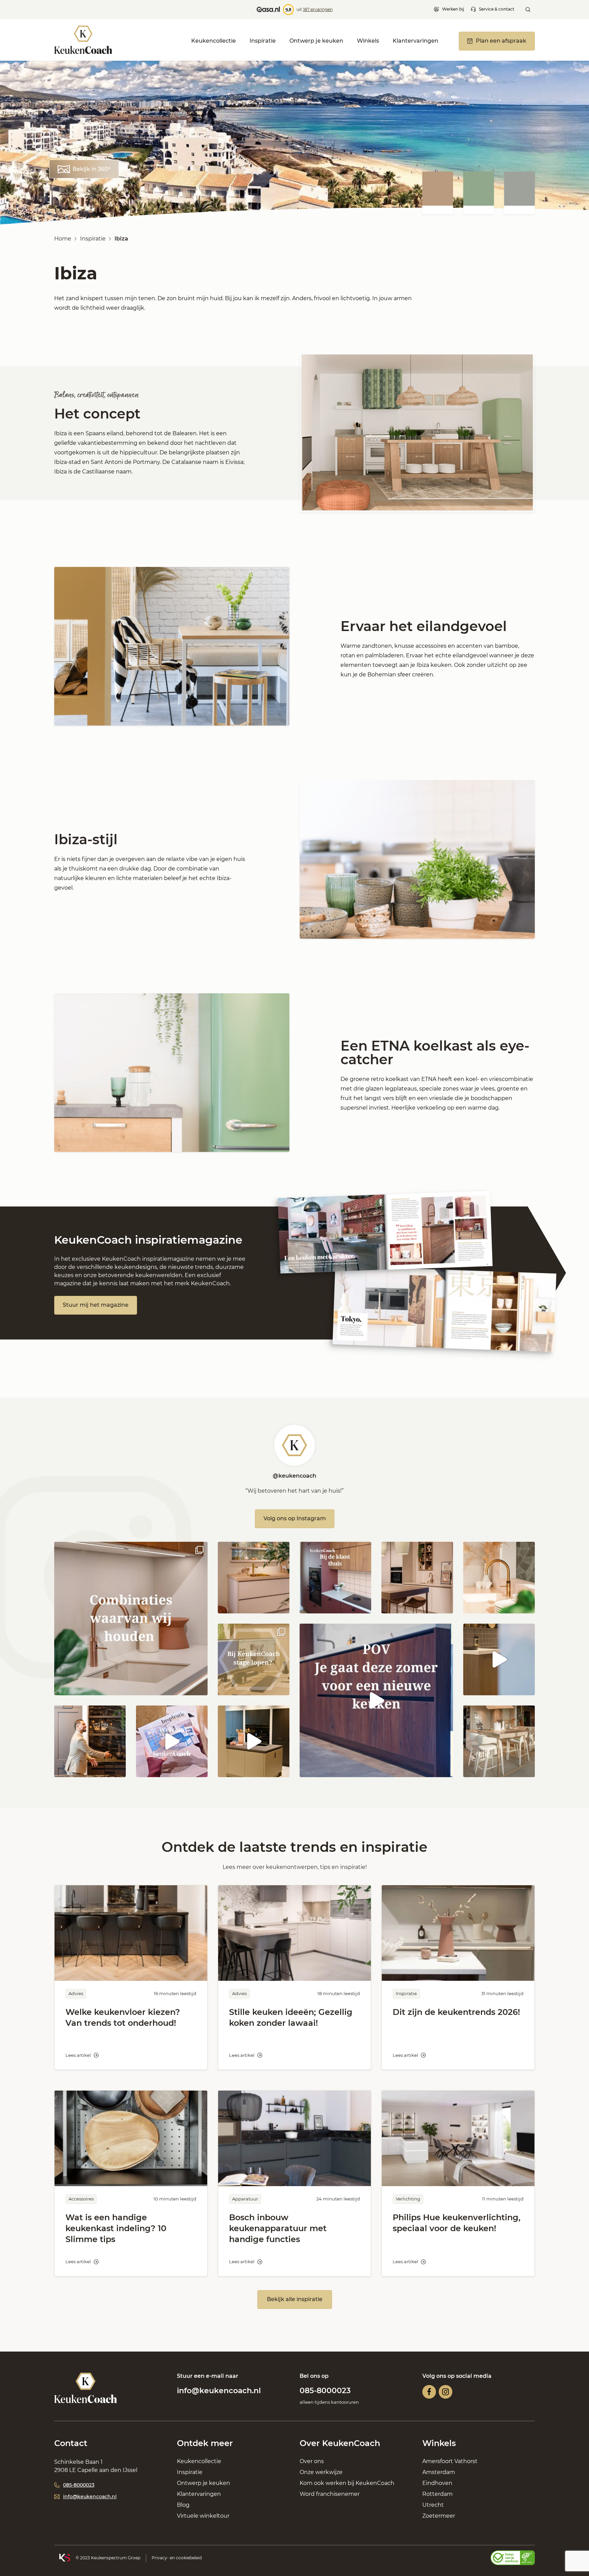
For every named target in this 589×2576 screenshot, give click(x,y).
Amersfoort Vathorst (450, 2461)
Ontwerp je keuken (316, 41)
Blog (183, 2505)
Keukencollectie (214, 41)
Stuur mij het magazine (96, 1305)
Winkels (368, 41)
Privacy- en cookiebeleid (177, 2558)
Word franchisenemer (330, 2494)
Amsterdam (439, 2472)
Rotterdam (437, 2494)
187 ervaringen (318, 9)
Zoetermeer (439, 2516)
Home (63, 239)
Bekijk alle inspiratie (295, 2299)
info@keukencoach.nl (219, 2391)
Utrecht (433, 2505)
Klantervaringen (416, 41)
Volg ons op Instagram (295, 1518)
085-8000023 (325, 2391)
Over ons (312, 2461)
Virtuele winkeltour (203, 2516)
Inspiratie (263, 41)
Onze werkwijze (321, 2472)
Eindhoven (437, 2483)
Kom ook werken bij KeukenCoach (347, 2483)
